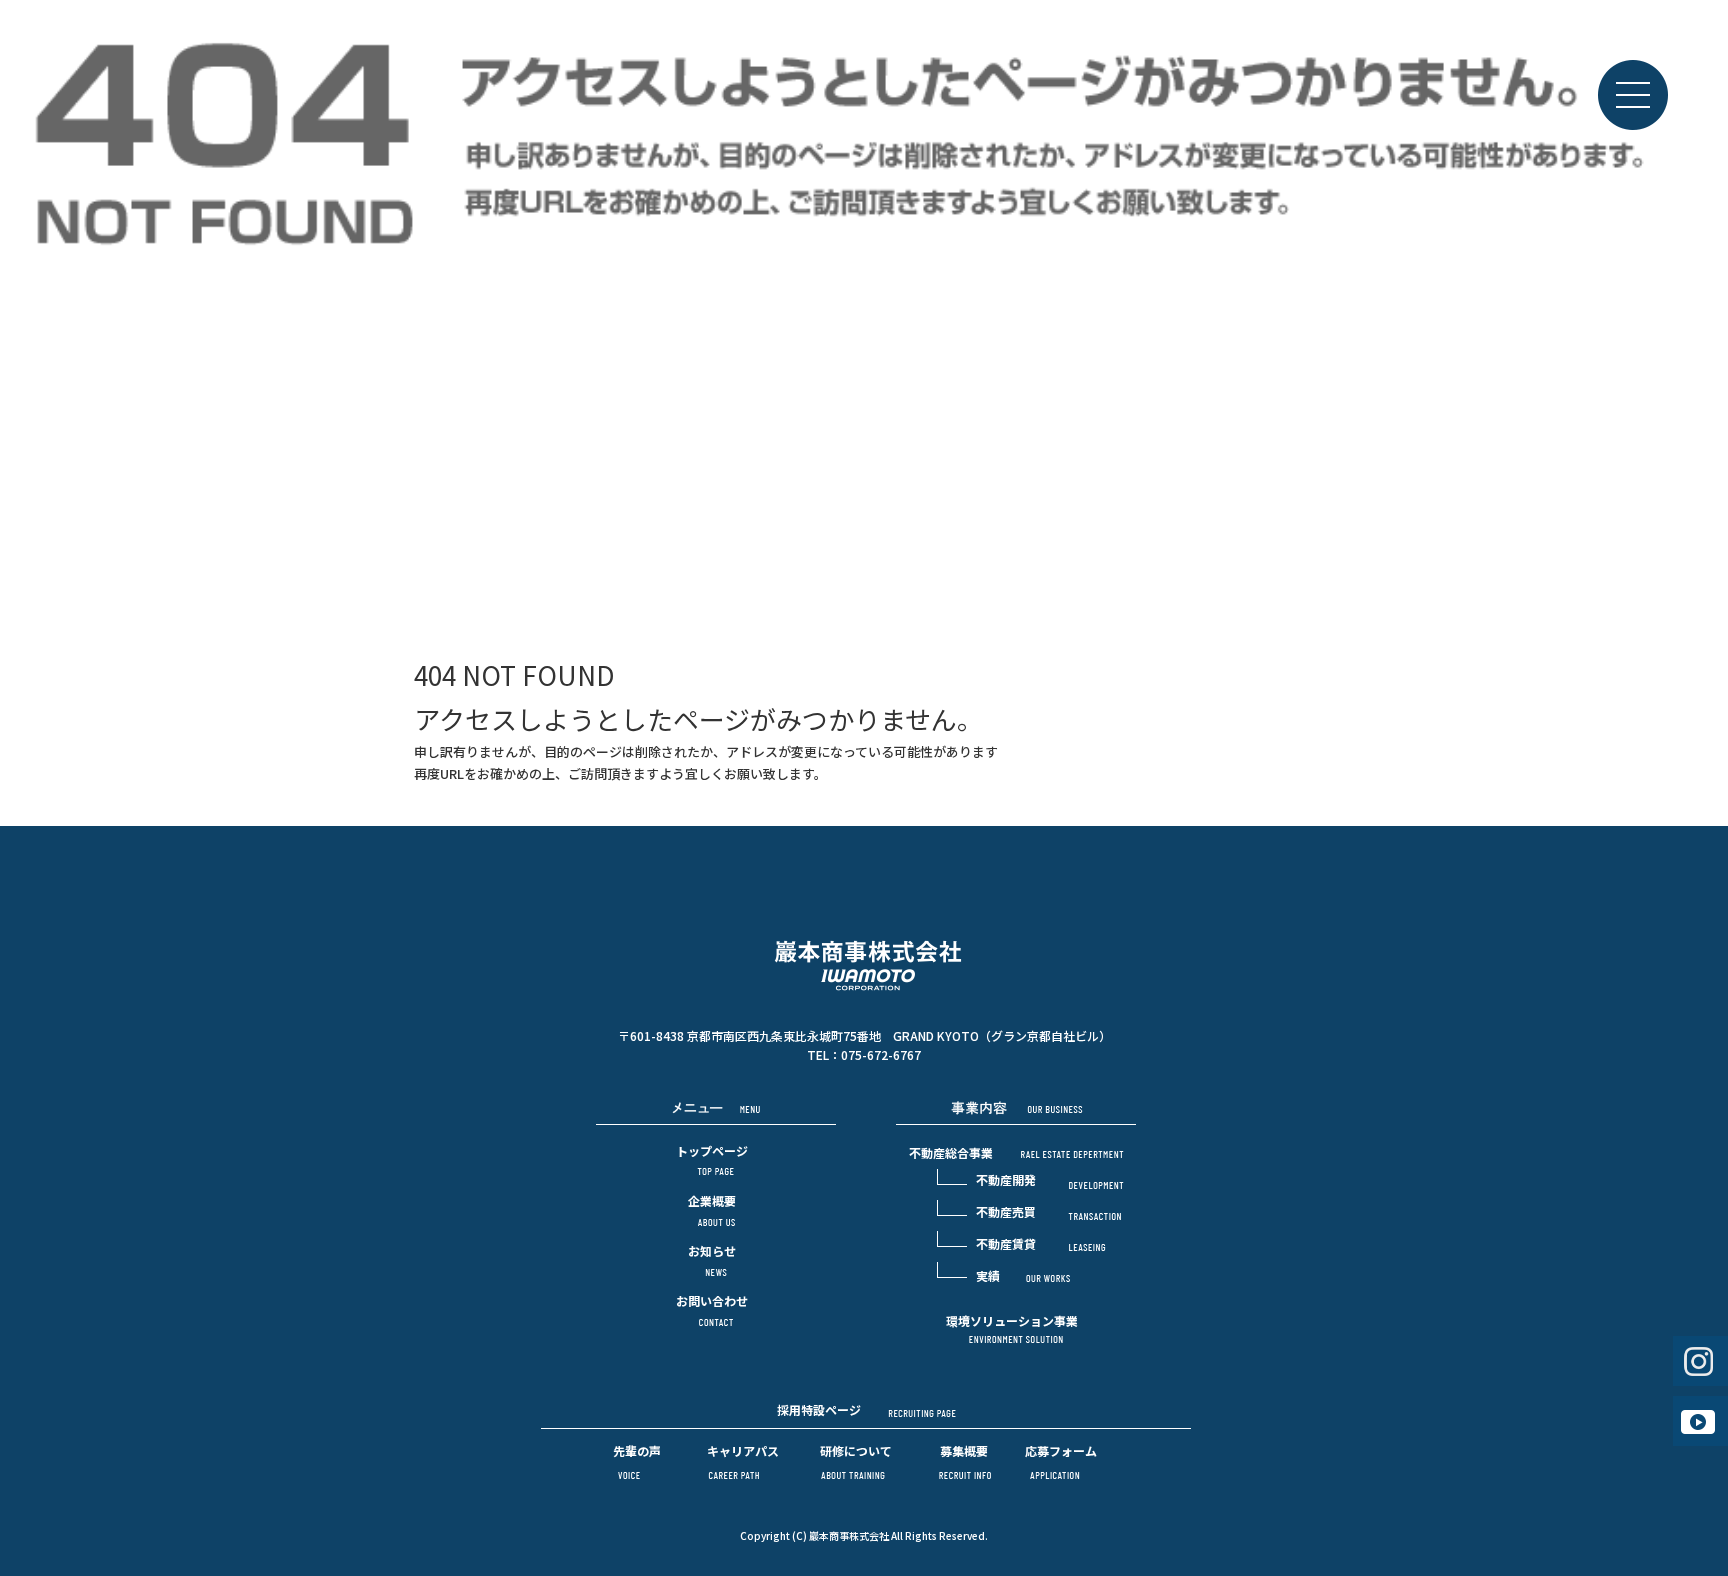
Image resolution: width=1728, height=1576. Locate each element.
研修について (856, 1450)
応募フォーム (1061, 1450)
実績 (988, 1275)
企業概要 (712, 1200)
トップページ (712, 1150)
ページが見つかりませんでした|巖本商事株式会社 (1556, 512)
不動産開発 (1006, 1179)
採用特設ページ (819, 1409)
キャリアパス (743, 1450)
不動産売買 (1006, 1211)
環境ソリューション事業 (1012, 1320)
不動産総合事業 (951, 1152)
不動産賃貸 (1006, 1243)
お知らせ (712, 1250)
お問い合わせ (712, 1300)
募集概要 (964, 1450)
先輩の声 (637, 1450)
